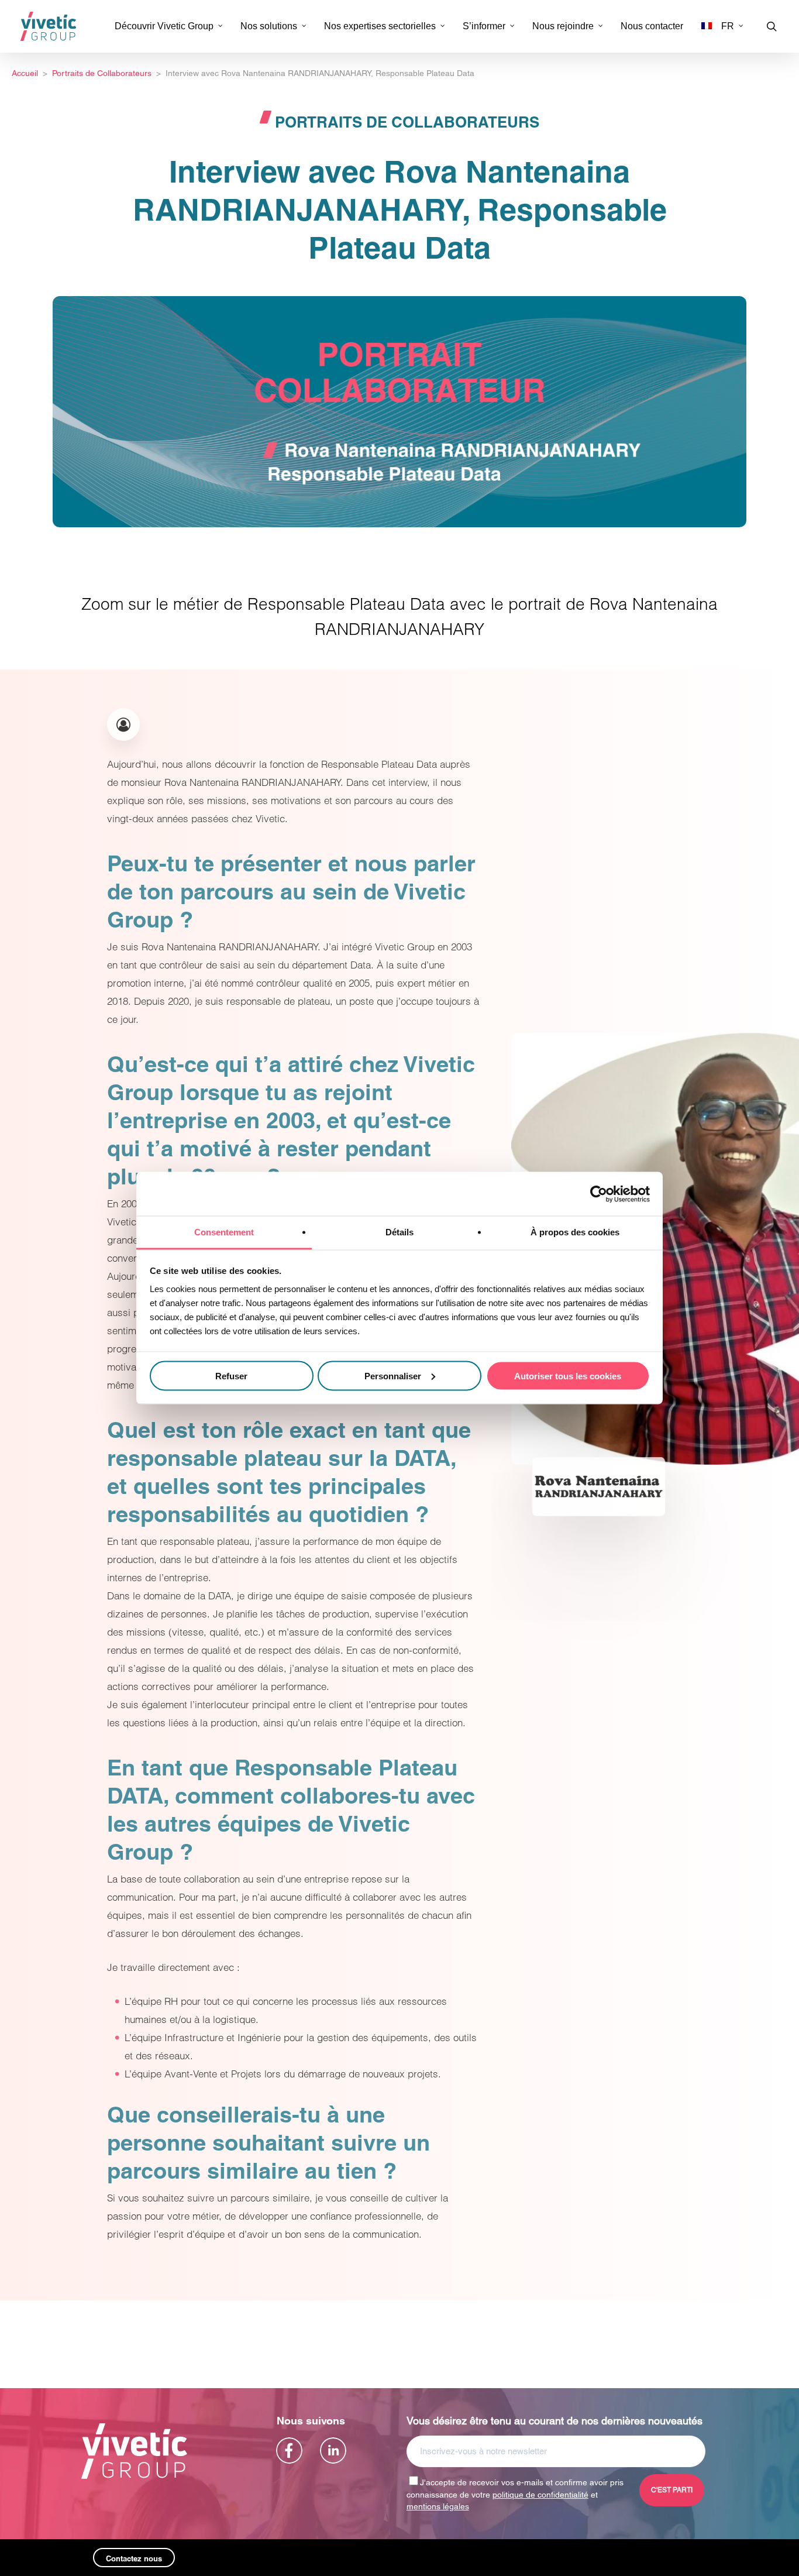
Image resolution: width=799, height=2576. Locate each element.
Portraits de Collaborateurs (407, 122)
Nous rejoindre (563, 26)
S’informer (484, 26)
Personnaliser (393, 1375)
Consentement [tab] (224, 1232)
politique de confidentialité (540, 2495)
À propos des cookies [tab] (575, 1232)
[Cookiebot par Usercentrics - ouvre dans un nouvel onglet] (599, 1194)
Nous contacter (652, 26)
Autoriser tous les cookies (568, 1375)
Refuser (231, 1375)
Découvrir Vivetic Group (164, 26)
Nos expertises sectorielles (380, 26)
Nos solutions (269, 26)
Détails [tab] (399, 1232)
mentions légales (438, 2506)
